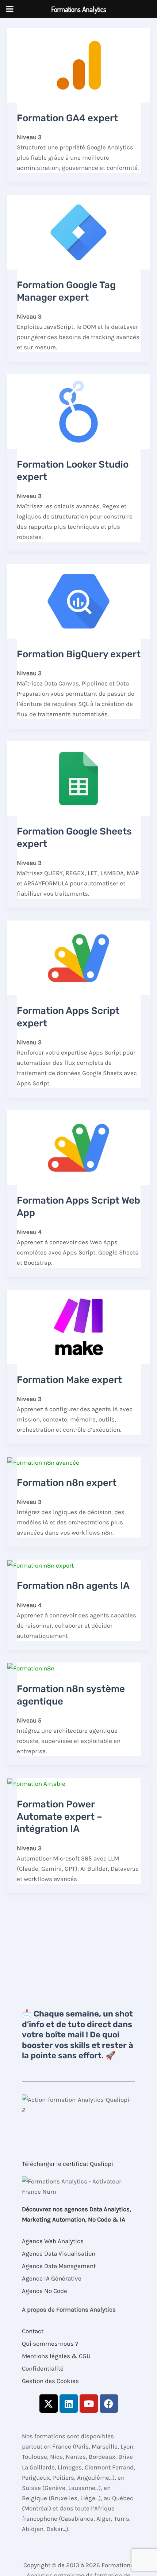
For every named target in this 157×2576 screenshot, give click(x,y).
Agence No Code (45, 2291)
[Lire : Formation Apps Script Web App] (78, 1147)
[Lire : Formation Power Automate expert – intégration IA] (36, 1783)
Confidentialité (43, 2368)
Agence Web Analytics (53, 2241)
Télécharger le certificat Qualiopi (68, 2164)
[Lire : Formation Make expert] (78, 1326)
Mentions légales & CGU (56, 2356)
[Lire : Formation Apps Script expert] (78, 957)
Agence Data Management (59, 2266)
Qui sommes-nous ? (50, 2343)
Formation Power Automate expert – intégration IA (60, 1817)
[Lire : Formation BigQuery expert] (78, 601)
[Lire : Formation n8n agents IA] (41, 1565)
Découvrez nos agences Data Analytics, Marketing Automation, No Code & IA (76, 2214)
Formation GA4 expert (67, 118)
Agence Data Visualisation (59, 2253)
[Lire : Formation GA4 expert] (78, 64)
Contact (33, 2331)
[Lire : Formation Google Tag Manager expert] (78, 231)
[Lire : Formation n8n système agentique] (31, 1668)
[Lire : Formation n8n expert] (43, 1462)
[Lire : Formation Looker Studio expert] (78, 411)
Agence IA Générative (52, 2278)
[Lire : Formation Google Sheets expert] (78, 778)
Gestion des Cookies (50, 2381)
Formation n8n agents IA (73, 1586)
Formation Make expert (69, 1380)
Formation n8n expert (67, 1483)
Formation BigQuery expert (79, 654)
